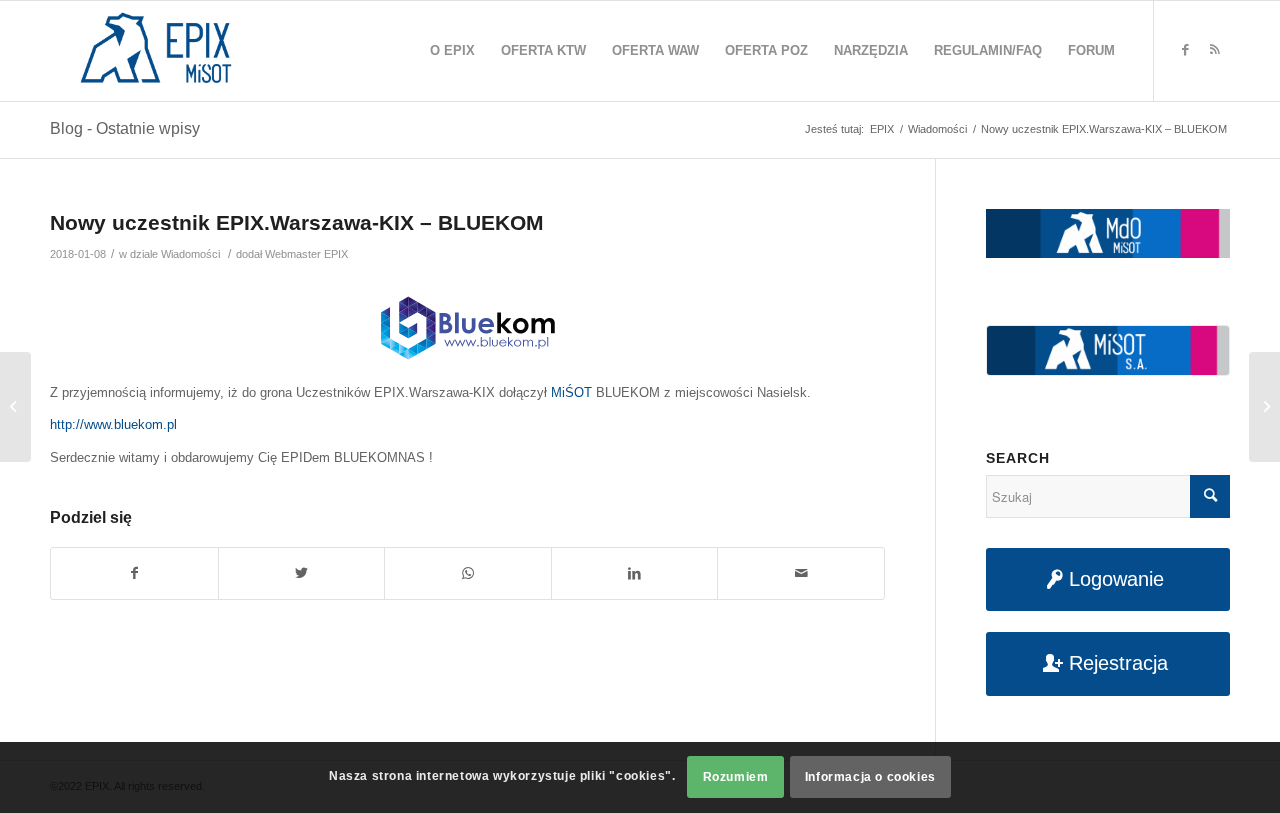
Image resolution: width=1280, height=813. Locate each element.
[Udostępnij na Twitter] (302, 573)
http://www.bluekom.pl (113, 424)
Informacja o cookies (870, 778)
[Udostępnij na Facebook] (134, 573)
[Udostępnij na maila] (801, 573)
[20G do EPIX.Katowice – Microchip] (15, 407)
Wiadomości (190, 254)
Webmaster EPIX (306, 254)
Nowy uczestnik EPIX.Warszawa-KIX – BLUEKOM (297, 222)
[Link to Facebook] (1185, 50)
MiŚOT (571, 392)
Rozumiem (736, 778)
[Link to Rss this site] (1215, 50)
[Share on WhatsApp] (468, 573)
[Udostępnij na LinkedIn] (635, 573)
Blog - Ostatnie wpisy (125, 128)
